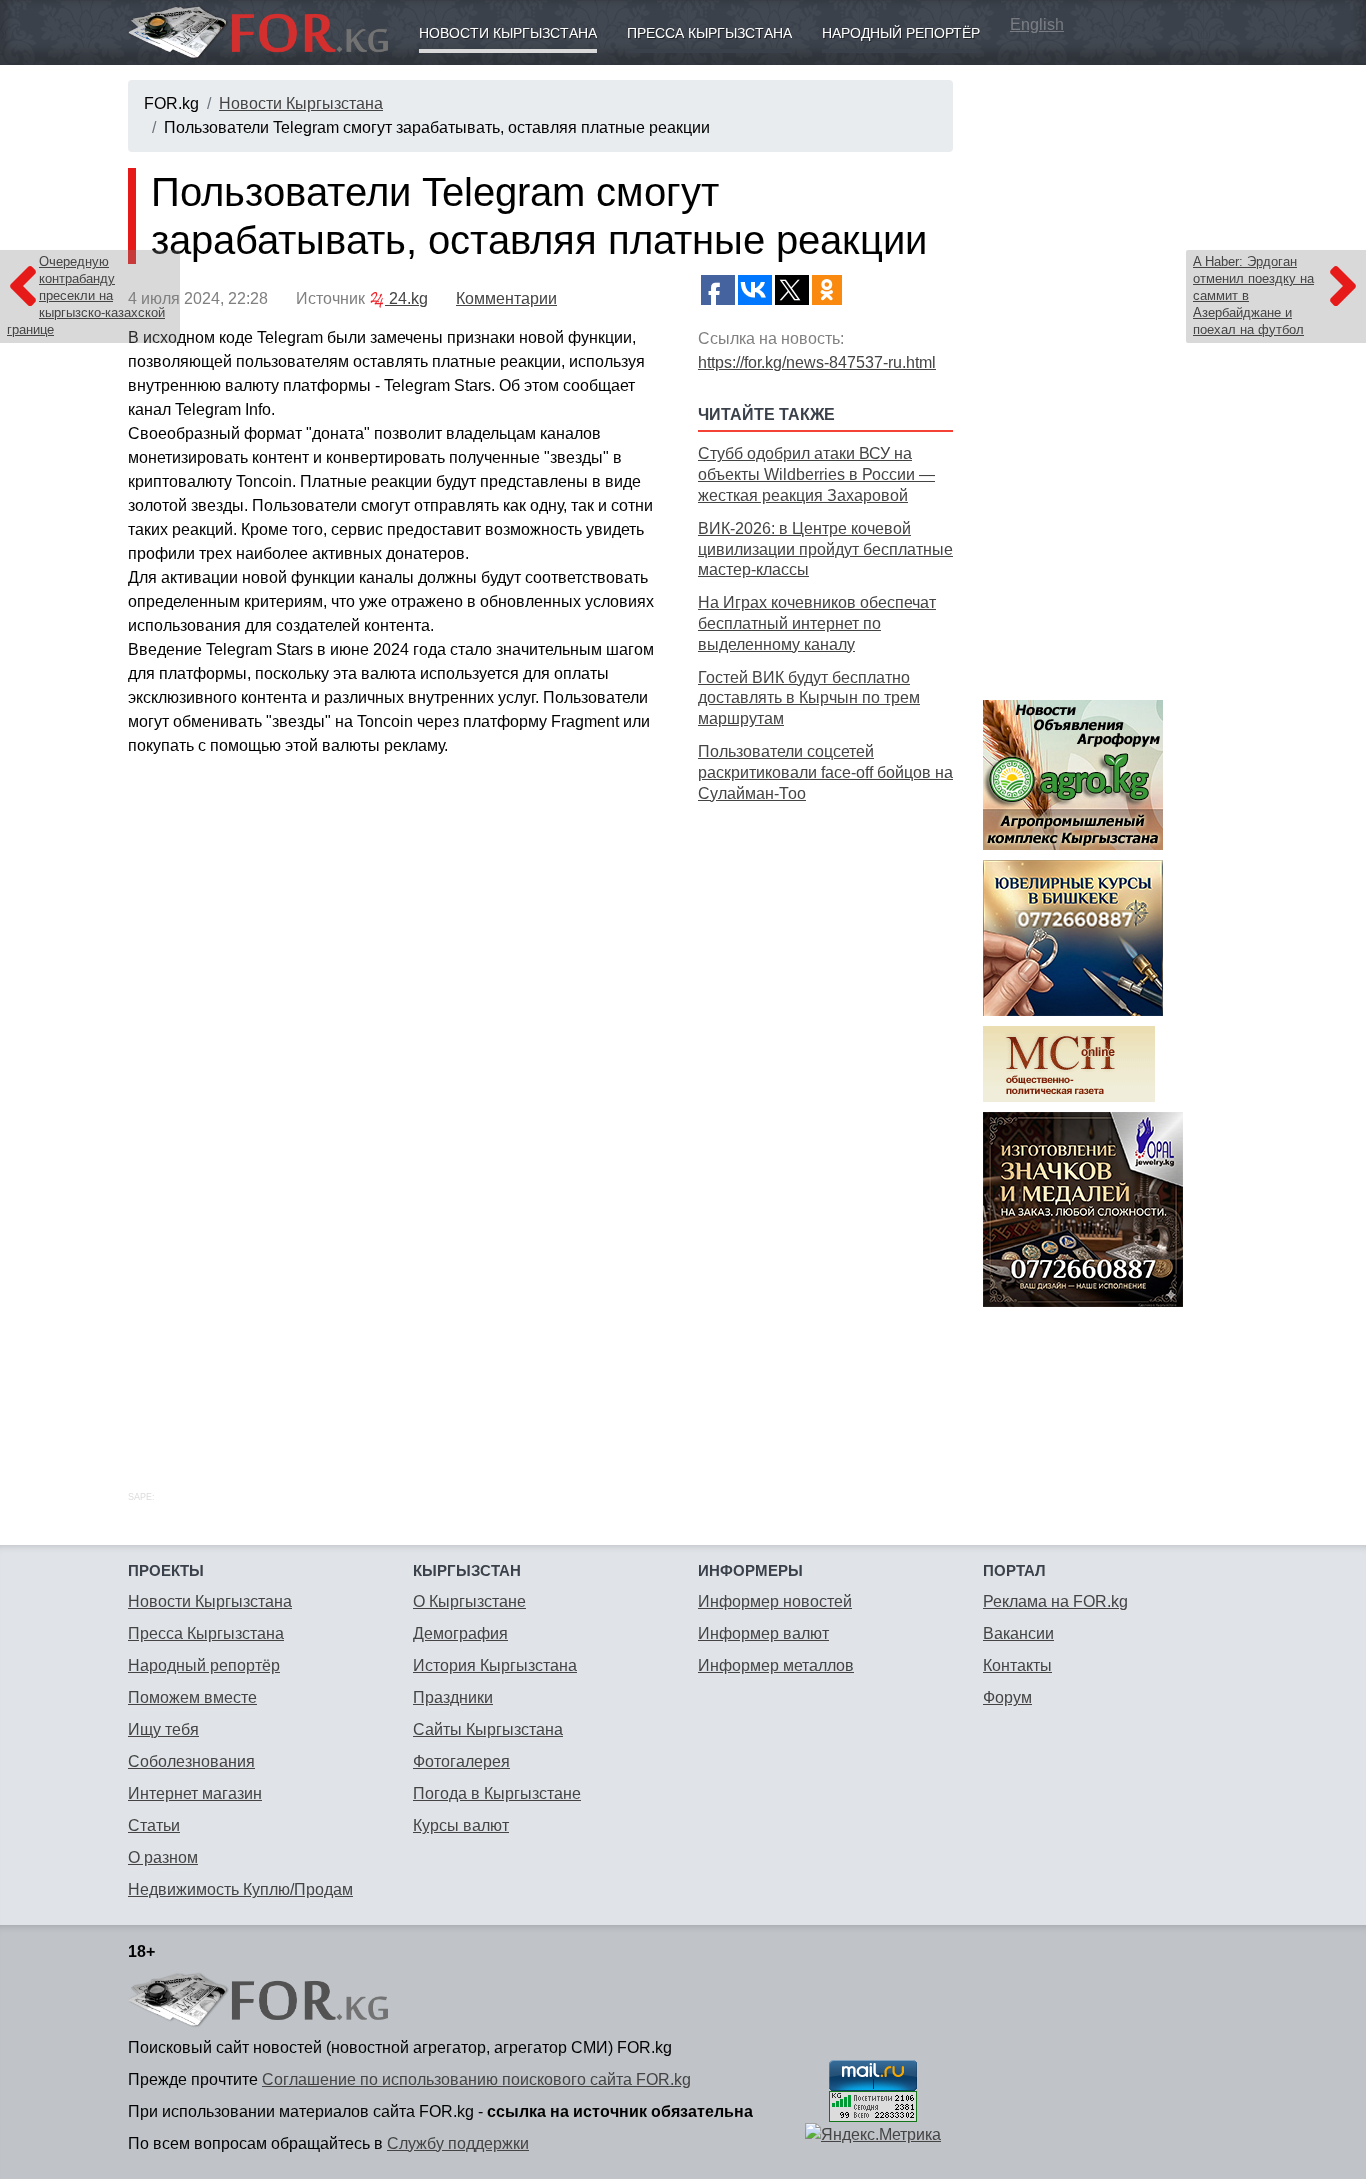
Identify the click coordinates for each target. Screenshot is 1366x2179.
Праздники (453, 1697)
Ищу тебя (163, 1729)
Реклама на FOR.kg (1055, 1601)
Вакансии (1018, 1633)
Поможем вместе (192, 1697)
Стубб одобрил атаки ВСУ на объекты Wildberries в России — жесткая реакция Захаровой (816, 474)
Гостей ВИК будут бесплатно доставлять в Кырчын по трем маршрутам (809, 698)
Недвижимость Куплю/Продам (240, 1889)
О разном (163, 1857)
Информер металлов (776, 1665)
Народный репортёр (901, 33)
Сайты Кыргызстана (488, 1729)
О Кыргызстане (469, 1601)
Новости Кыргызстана (508, 33)
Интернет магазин (195, 1793)
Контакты (1017, 1665)
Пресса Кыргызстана (709, 33)
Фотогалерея (461, 1761)
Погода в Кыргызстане (497, 1793)
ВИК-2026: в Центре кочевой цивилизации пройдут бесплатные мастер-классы (825, 549)
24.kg (406, 298)
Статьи (154, 1825)
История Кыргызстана (495, 1665)
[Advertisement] (825, 1124)
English (1037, 24)
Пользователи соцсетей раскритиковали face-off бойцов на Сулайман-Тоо (825, 772)
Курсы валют (461, 1825)
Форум (1007, 1697)
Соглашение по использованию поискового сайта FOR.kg (476, 2079)
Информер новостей (775, 1601)
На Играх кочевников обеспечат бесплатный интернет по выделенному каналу (817, 623)
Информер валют (763, 1633)
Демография (460, 1633)
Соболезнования (191, 1761)
